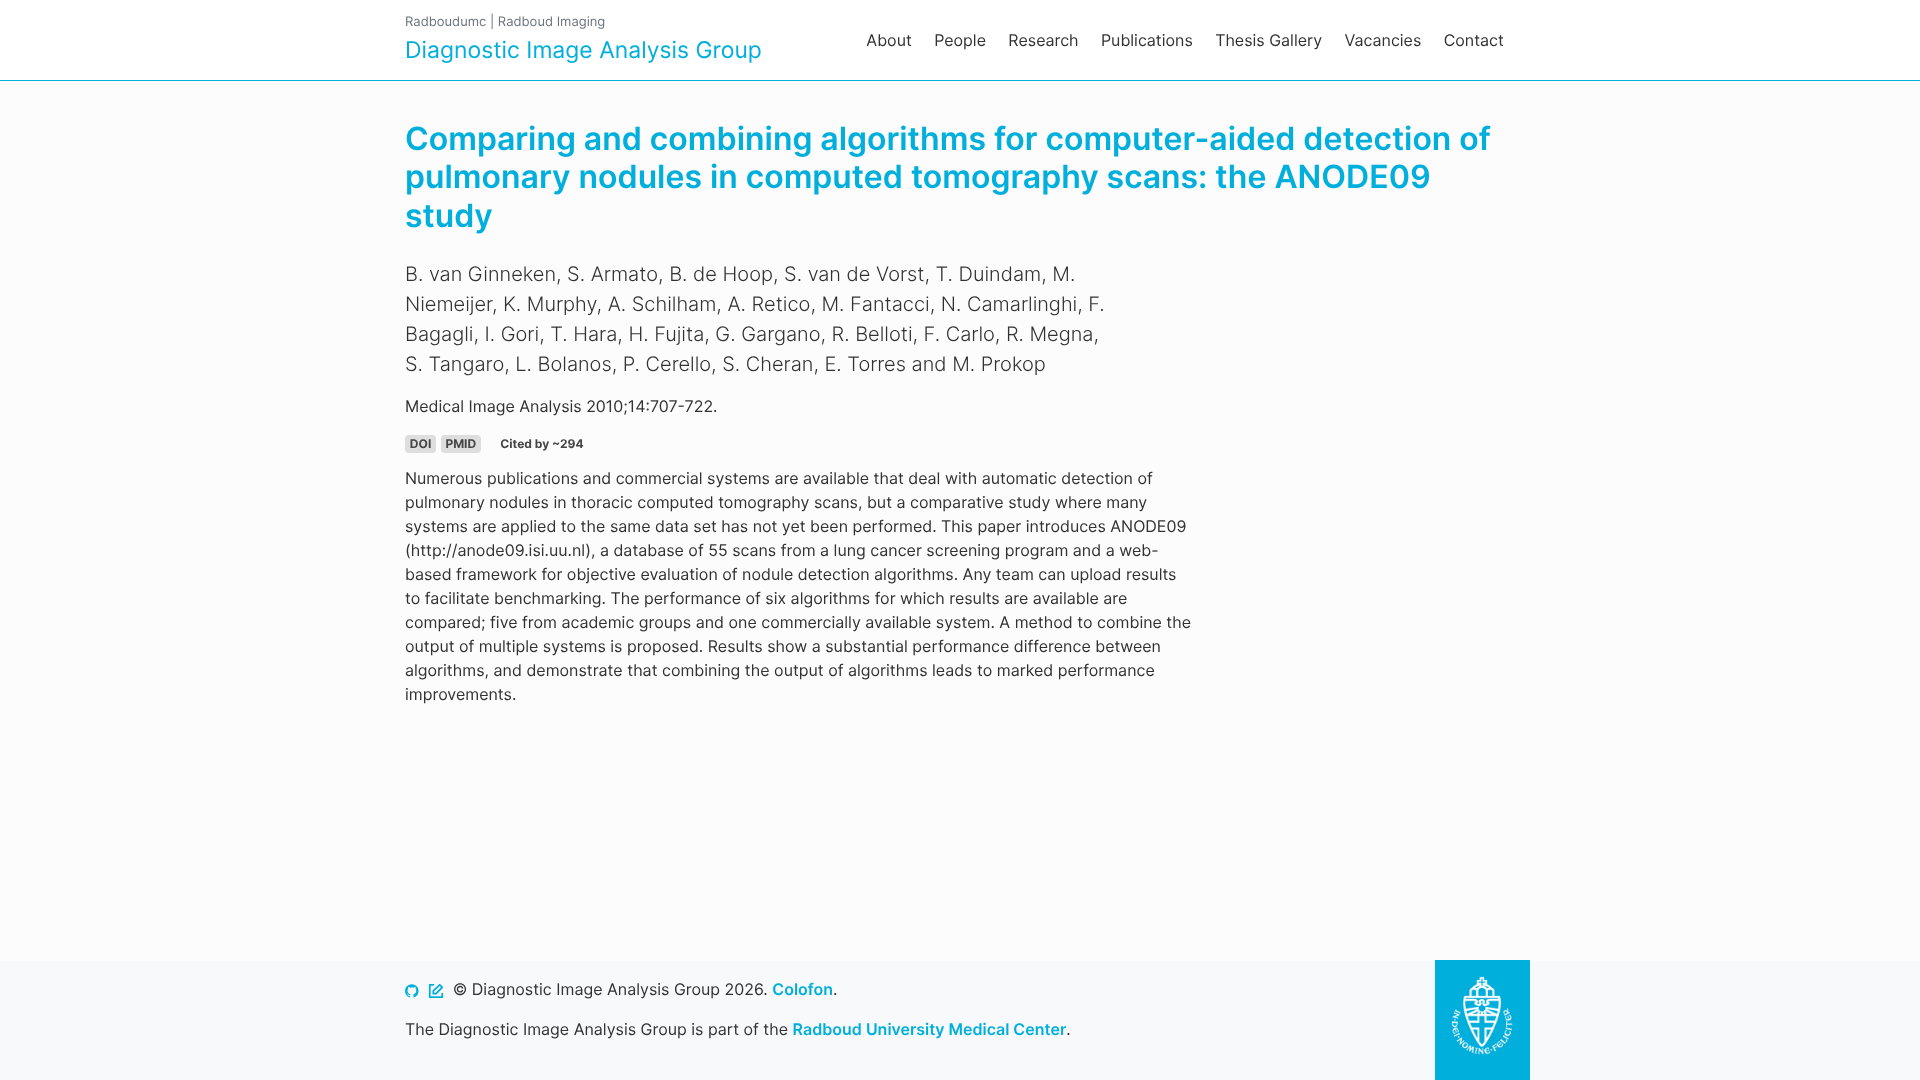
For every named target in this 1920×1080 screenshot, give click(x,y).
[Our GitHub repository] (412, 989)
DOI (420, 443)
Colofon (802, 989)
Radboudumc (445, 22)
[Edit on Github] (436, 989)
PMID (460, 443)
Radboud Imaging (551, 22)
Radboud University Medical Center (930, 1029)
